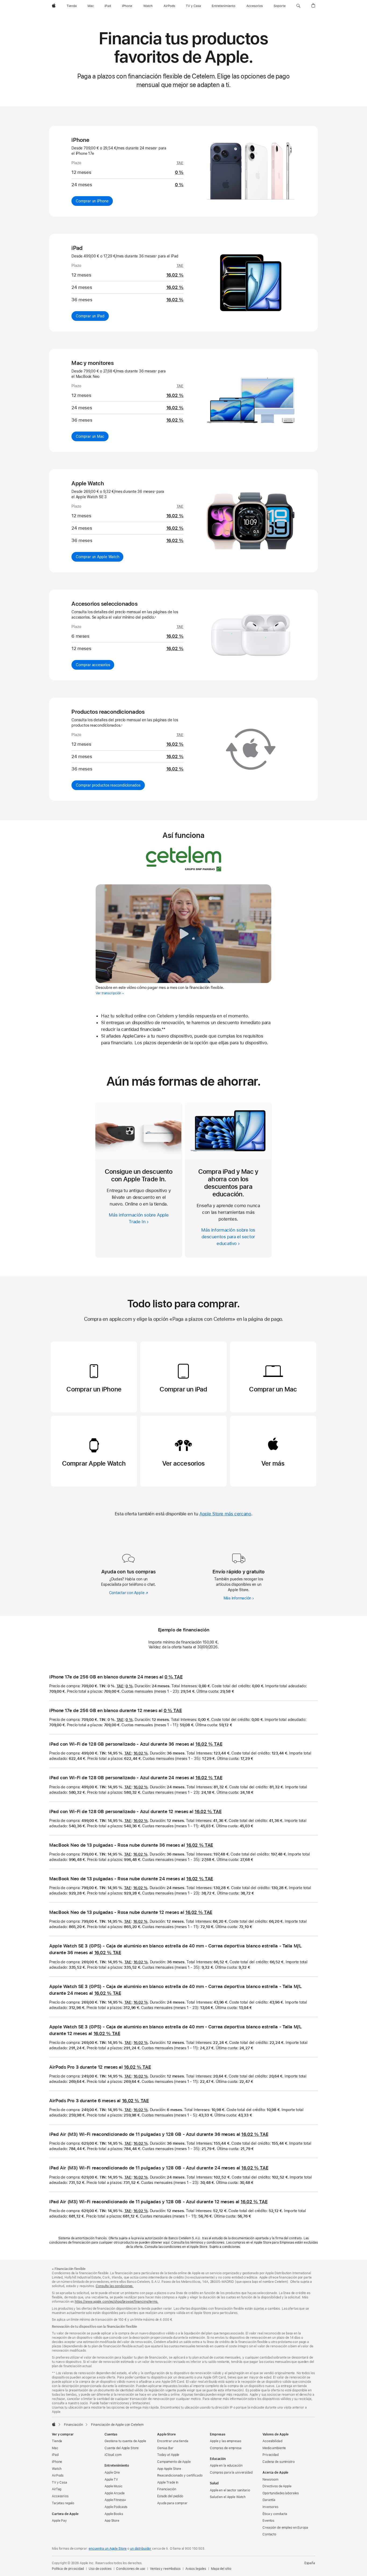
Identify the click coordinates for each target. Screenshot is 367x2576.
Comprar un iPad (92, 316)
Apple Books (114, 2514)
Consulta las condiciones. (115, 2286)
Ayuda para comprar (172, 2503)
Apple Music (114, 2486)
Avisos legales (196, 2569)
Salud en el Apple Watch (228, 2497)
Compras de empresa (226, 2448)
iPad (55, 2455)
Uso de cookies (100, 2569)
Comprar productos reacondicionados (110, 785)
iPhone (57, 2462)
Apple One (112, 2473)
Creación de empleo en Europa (285, 2528)
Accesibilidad (272, 2441)
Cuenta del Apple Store (122, 2448)
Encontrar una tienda (173, 2441)
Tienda (57, 2441)
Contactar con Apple (129, 1593)
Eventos (268, 2521)
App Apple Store (169, 2469)
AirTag (57, 2489)
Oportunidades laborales (281, 2493)
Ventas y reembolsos (165, 2569)
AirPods (58, 2475)
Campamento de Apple (174, 2462)
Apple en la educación (226, 2466)
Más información (239, 1598)
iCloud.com (113, 2455)
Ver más (273, 1463)
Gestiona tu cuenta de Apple (125, 2441)
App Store (112, 2521)
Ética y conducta (275, 2514)
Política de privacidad (68, 2569)
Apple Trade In (168, 2482)
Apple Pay (59, 2521)
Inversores (270, 2507)
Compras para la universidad (231, 2473)
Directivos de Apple (277, 2486)
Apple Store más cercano (225, 1514)
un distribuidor (141, 2549)
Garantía (269, 2500)
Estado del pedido (170, 2496)
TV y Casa (60, 2482)
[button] (298, 6)
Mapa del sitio (221, 2569)
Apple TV (111, 2480)
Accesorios (60, 2496)
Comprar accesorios (95, 665)
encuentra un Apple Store (108, 2549)
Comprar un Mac (92, 436)
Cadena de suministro (279, 2462)
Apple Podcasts (116, 2507)
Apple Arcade (115, 2493)
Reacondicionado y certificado (180, 2475)
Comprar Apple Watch (94, 1463)
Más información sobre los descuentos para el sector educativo (228, 1237)
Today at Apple (168, 2455)
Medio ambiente (274, 2448)
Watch (57, 2469)
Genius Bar (165, 2448)
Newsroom (270, 2480)
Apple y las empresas (226, 2441)
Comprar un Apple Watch (100, 557)
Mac (55, 2448)
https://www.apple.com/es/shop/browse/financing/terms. (117, 2302)
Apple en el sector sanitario (230, 2490)
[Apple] (54, 2424)
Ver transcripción (108, 993)
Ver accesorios (183, 1463)
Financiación (167, 2489)
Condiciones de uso (131, 2569)
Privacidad (271, 2455)
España (310, 2563)
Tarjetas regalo (63, 2503)
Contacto (269, 2534)
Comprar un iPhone (94, 201)
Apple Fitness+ (115, 2500)
